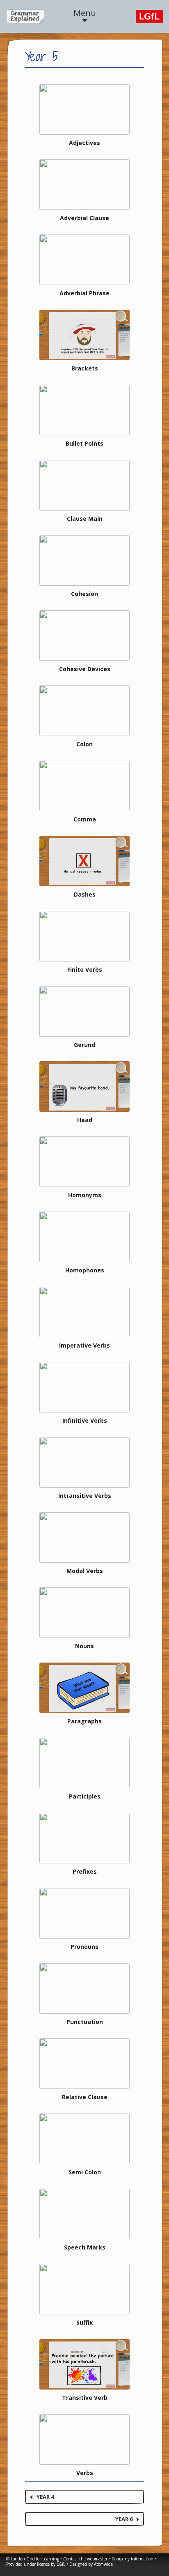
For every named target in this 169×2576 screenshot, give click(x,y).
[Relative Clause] (84, 2064)
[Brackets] (84, 335)
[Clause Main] (84, 485)
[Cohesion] (84, 560)
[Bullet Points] (84, 410)
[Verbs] (84, 2439)
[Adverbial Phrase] (84, 260)
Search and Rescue (25, 16)
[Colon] (84, 711)
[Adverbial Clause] (84, 185)
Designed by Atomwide (91, 2564)
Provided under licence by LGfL (36, 2564)
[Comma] (84, 786)
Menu (85, 13)
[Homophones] (84, 1237)
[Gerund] (84, 1011)
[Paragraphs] (84, 1688)
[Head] (84, 1087)
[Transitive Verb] (84, 2364)
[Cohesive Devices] (84, 636)
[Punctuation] (84, 1988)
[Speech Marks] (84, 2214)
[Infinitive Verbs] (84, 1387)
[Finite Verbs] (84, 936)
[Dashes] (84, 861)
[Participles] (84, 1763)
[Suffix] (84, 2289)
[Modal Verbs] (84, 1538)
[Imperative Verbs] (84, 1312)
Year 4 (45, 2497)
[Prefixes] (84, 1838)
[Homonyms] (84, 1162)
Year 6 (124, 2519)
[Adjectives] (84, 109)
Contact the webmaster (85, 2559)
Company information (132, 2559)
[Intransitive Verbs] (84, 1462)
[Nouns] (84, 1613)
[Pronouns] (84, 1913)
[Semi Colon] (84, 2139)
